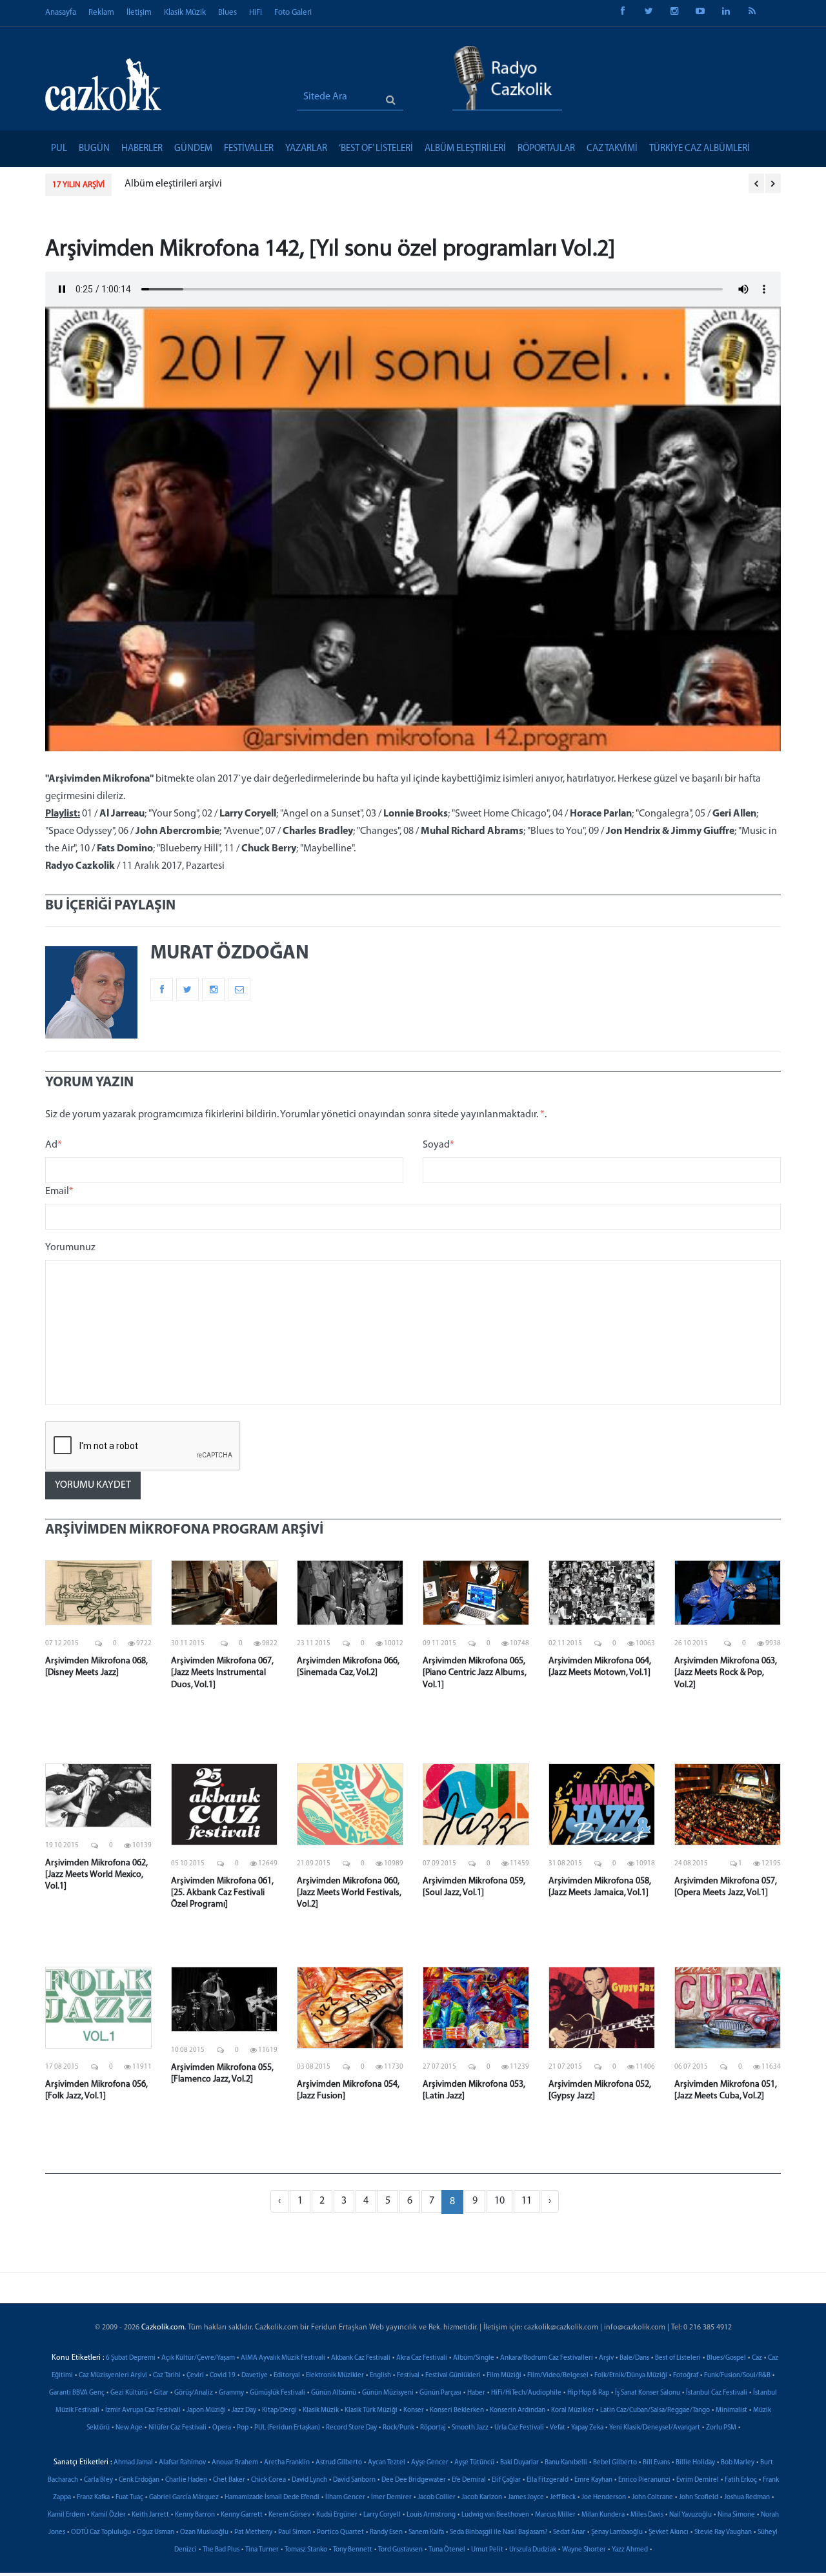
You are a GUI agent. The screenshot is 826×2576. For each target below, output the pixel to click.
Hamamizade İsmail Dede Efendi (272, 2498)
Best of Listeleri (678, 2358)
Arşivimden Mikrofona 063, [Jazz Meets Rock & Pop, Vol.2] (726, 1673)
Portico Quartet (340, 2532)
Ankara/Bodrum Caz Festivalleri (547, 2358)
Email (59, 1192)
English (380, 2376)
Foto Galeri (293, 13)
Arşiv (606, 2358)
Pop (243, 2428)
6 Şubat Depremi (131, 2358)
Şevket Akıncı (669, 2532)
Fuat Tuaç (129, 2498)
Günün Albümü (334, 2393)
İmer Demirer (391, 2498)
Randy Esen (386, 2532)
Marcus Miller (555, 2515)
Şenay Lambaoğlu (617, 2532)
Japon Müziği (206, 2410)
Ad (54, 1145)
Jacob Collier (437, 2498)
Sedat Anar (569, 2532)
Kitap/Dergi (279, 2410)
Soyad (438, 1145)
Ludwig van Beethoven (495, 2515)
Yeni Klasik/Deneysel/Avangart (655, 2428)
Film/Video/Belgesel (558, 2376)
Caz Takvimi (612, 149)
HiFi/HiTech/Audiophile (526, 2393)
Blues (227, 13)
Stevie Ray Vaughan (723, 2532)
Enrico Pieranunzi (644, 2480)
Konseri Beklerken (457, 2410)
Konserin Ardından (518, 2410)
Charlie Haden (186, 2480)
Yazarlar (306, 149)
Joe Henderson (604, 2498)
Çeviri (195, 2376)
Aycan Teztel (387, 2463)
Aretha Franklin (287, 2463)
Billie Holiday (695, 2463)
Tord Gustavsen (400, 2550)
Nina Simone (736, 2515)
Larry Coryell (382, 2515)
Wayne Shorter (584, 2550)
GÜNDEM (193, 149)
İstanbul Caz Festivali (717, 2393)
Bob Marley (738, 2463)
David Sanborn (354, 2480)
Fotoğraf (686, 2376)
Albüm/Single (474, 2358)
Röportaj (433, 2428)
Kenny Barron (195, 2515)
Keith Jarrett (150, 2515)
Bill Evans (656, 2463)
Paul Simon (295, 2532)
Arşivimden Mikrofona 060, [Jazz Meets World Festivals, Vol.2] (349, 1893)
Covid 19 (223, 2376)
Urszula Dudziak (533, 2550)
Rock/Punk (398, 2428)
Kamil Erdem (66, 2515)
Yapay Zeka (587, 2428)
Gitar (161, 2393)
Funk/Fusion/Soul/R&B (737, 2376)
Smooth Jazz (470, 2428)
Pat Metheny (253, 2532)
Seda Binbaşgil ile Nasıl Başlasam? (499, 2532)
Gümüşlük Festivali (277, 2393)
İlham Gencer (345, 2498)
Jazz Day (244, 2410)
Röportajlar (546, 149)
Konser (414, 2410)
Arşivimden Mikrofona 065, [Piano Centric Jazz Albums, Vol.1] (475, 1673)
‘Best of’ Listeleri (376, 149)
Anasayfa (61, 13)
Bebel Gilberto (615, 2463)
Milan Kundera (603, 2515)
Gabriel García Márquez (184, 2498)
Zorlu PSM (721, 2428)
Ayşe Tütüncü (474, 2463)
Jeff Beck (563, 2498)
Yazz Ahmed (630, 2550)
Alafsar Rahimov (182, 2463)
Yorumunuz (70, 1248)
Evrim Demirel (698, 2480)
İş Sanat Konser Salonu (648, 2393)
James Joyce (526, 2498)
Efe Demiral (469, 2480)
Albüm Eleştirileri (465, 149)
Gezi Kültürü (129, 2393)
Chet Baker (229, 2480)
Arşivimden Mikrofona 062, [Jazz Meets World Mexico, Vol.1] (96, 1875)
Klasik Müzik (185, 13)
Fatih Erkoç (741, 2480)
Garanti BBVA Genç (77, 2393)
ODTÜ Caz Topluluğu (101, 2532)
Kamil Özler (108, 2515)
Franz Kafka (93, 2498)
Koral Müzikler (573, 2410)
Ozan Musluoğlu (204, 2532)
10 (499, 2201)
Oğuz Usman (156, 2532)
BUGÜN (94, 149)
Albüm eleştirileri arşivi (173, 184)
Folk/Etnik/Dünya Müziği (631, 2376)
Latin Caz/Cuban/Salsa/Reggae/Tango (655, 2410)
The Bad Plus (221, 2550)
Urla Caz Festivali (519, 2428)
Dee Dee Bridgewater (414, 2480)
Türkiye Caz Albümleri (700, 149)
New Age (129, 2428)
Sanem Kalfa (426, 2532)
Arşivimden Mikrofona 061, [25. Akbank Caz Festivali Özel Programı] (222, 1893)
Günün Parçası (440, 2393)
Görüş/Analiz (194, 2393)
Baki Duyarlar (519, 2463)
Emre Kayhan (593, 2480)
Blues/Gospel (726, 2358)
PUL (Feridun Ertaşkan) (287, 2428)
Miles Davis (647, 2515)
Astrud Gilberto (339, 2463)
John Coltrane (652, 2498)
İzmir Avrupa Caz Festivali (143, 2410)
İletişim (139, 13)
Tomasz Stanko (306, 2550)
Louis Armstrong (431, 2515)
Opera (222, 2428)
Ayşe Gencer (430, 2463)
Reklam (101, 13)
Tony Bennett (353, 2550)
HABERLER (142, 149)
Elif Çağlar (506, 2480)
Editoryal (287, 2376)
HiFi (256, 13)
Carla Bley (98, 2480)
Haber (476, 2393)
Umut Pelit (487, 2550)
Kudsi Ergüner (337, 2515)
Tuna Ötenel (447, 2550)
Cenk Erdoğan (139, 2480)
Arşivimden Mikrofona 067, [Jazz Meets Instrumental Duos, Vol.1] (222, 1673)
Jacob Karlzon (482, 2498)
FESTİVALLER (249, 149)
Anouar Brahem (235, 2463)
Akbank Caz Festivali (361, 2358)
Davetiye (255, 2376)
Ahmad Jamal (133, 2463)
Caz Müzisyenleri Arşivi (113, 2376)
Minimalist (731, 2410)
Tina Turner (262, 2550)
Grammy (231, 2393)
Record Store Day (351, 2428)
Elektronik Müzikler (335, 2376)
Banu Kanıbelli (566, 2463)
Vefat (558, 2428)
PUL (59, 149)
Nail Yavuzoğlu (690, 2515)
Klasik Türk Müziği (371, 2410)
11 (527, 2201)
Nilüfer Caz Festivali (177, 2428)
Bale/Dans (634, 2358)
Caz (757, 2358)
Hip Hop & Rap (588, 2393)
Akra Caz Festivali (422, 2358)
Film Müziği (504, 2376)
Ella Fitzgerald (548, 2480)
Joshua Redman (747, 2498)
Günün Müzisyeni (388, 2393)
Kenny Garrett (242, 2515)
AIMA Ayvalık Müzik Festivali (283, 2358)
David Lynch (309, 2480)
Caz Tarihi (167, 2376)
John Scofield (699, 2498)
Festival (408, 2376)
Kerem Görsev (289, 2515)
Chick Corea (268, 2480)
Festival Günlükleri (453, 2376)
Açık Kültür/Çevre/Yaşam (198, 2358)
